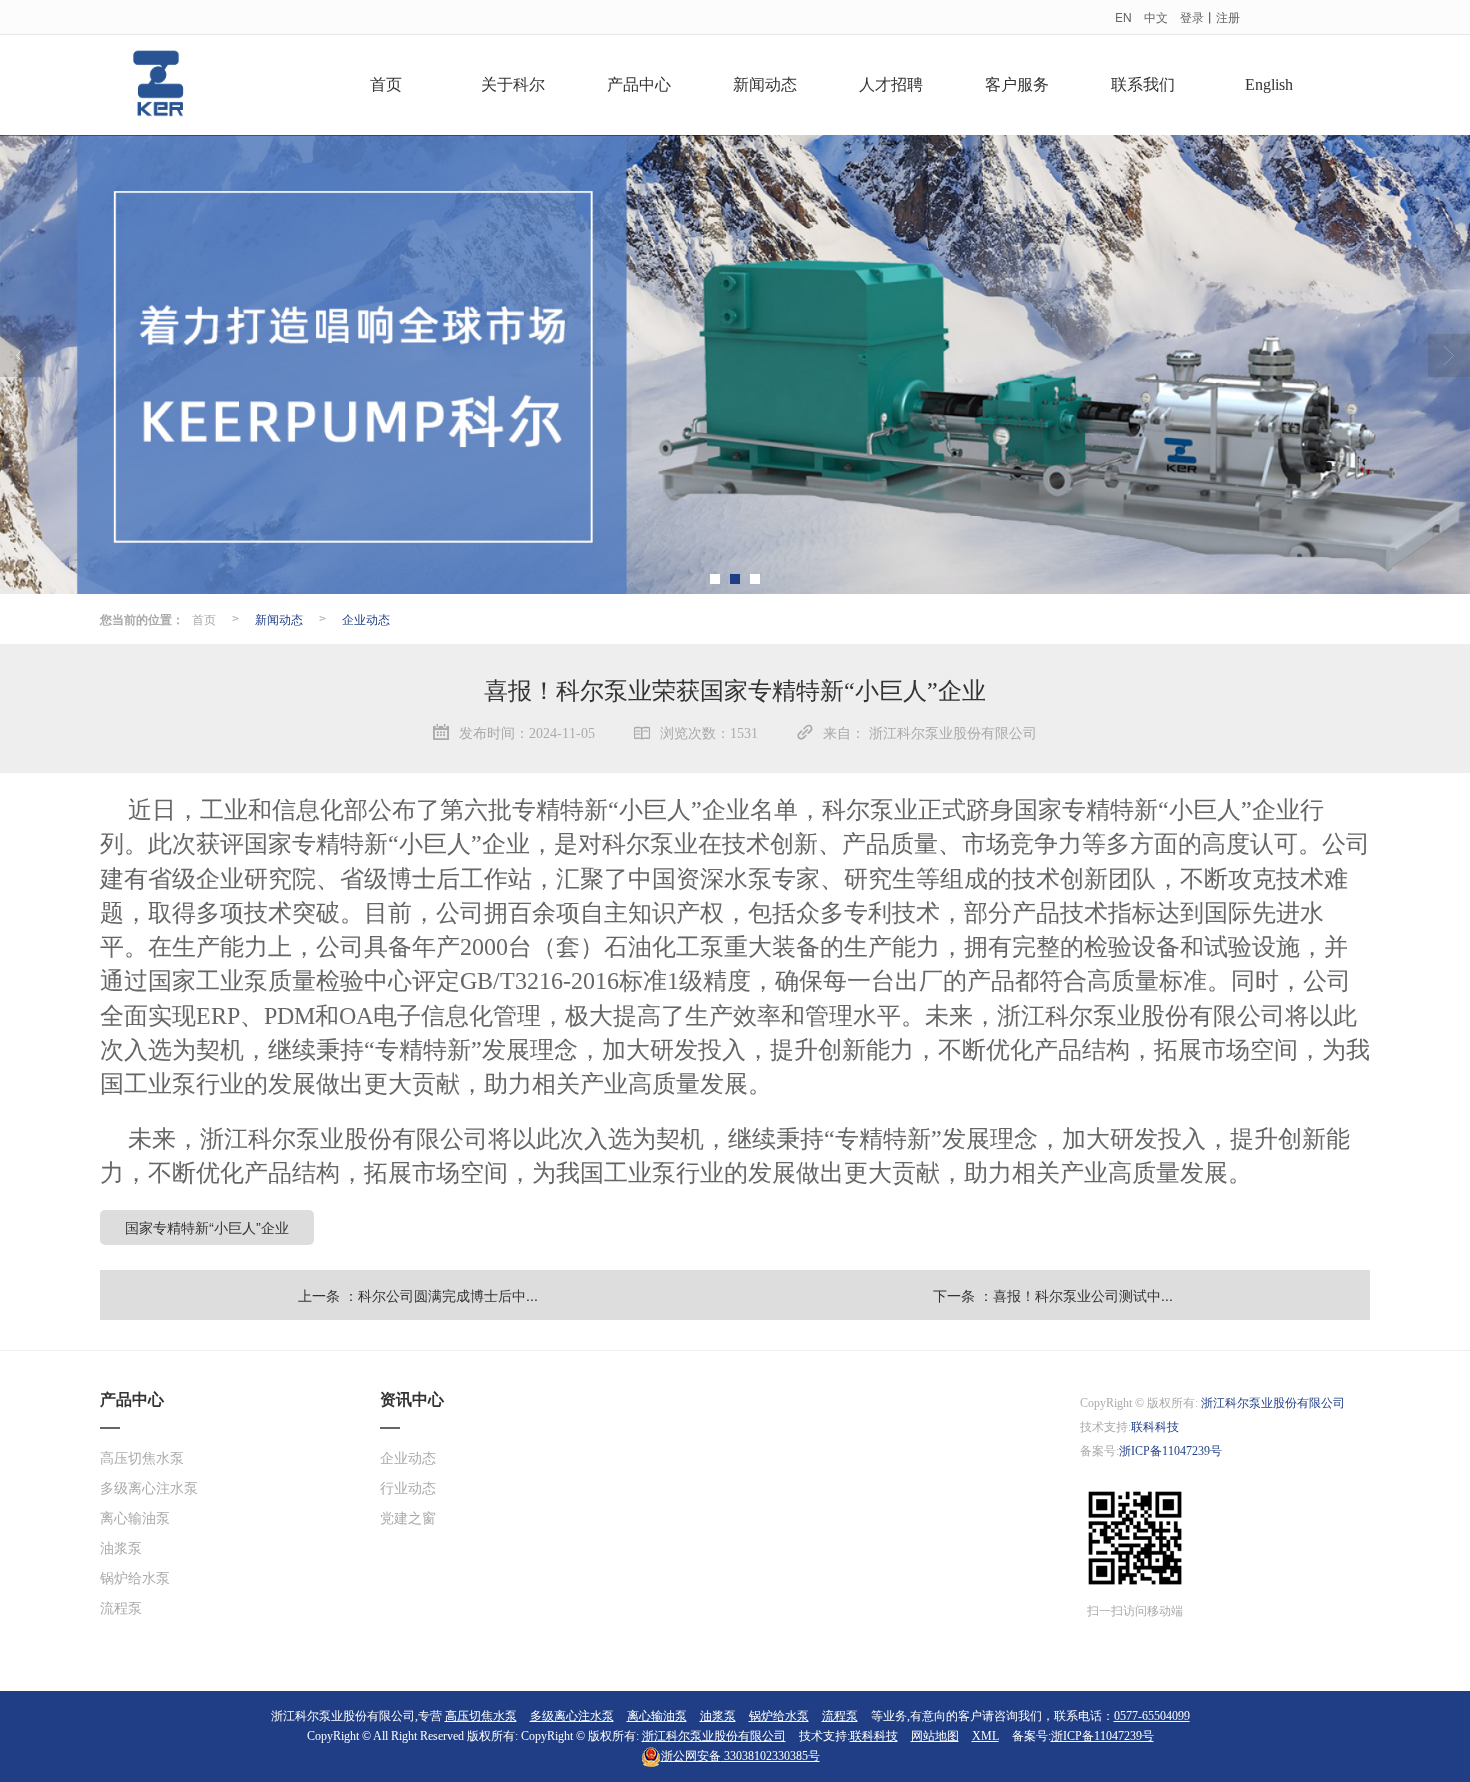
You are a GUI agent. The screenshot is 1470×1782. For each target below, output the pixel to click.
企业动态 (366, 618)
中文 (1156, 16)
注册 (1228, 16)
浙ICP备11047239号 (1170, 1451)
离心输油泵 (135, 1518)
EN (1123, 16)
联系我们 (1143, 84)
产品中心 (639, 84)
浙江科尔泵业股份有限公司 (1273, 1403)
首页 (386, 84)
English (1269, 84)
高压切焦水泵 (142, 1458)
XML (985, 1736)
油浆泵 (121, 1548)
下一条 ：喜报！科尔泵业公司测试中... (1053, 1295)
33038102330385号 (740, 1756)
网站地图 (935, 1736)
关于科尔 (513, 84)
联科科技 (1155, 1427)
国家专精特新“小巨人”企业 (207, 1227)
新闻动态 (765, 84)
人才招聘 (891, 84)
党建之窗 (408, 1518)
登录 (1192, 16)
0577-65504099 (1152, 1716)
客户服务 (1017, 84)
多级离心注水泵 (149, 1488)
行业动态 (408, 1488)
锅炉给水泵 (135, 1578)
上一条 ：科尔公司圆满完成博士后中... (418, 1295)
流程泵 (121, 1608)
